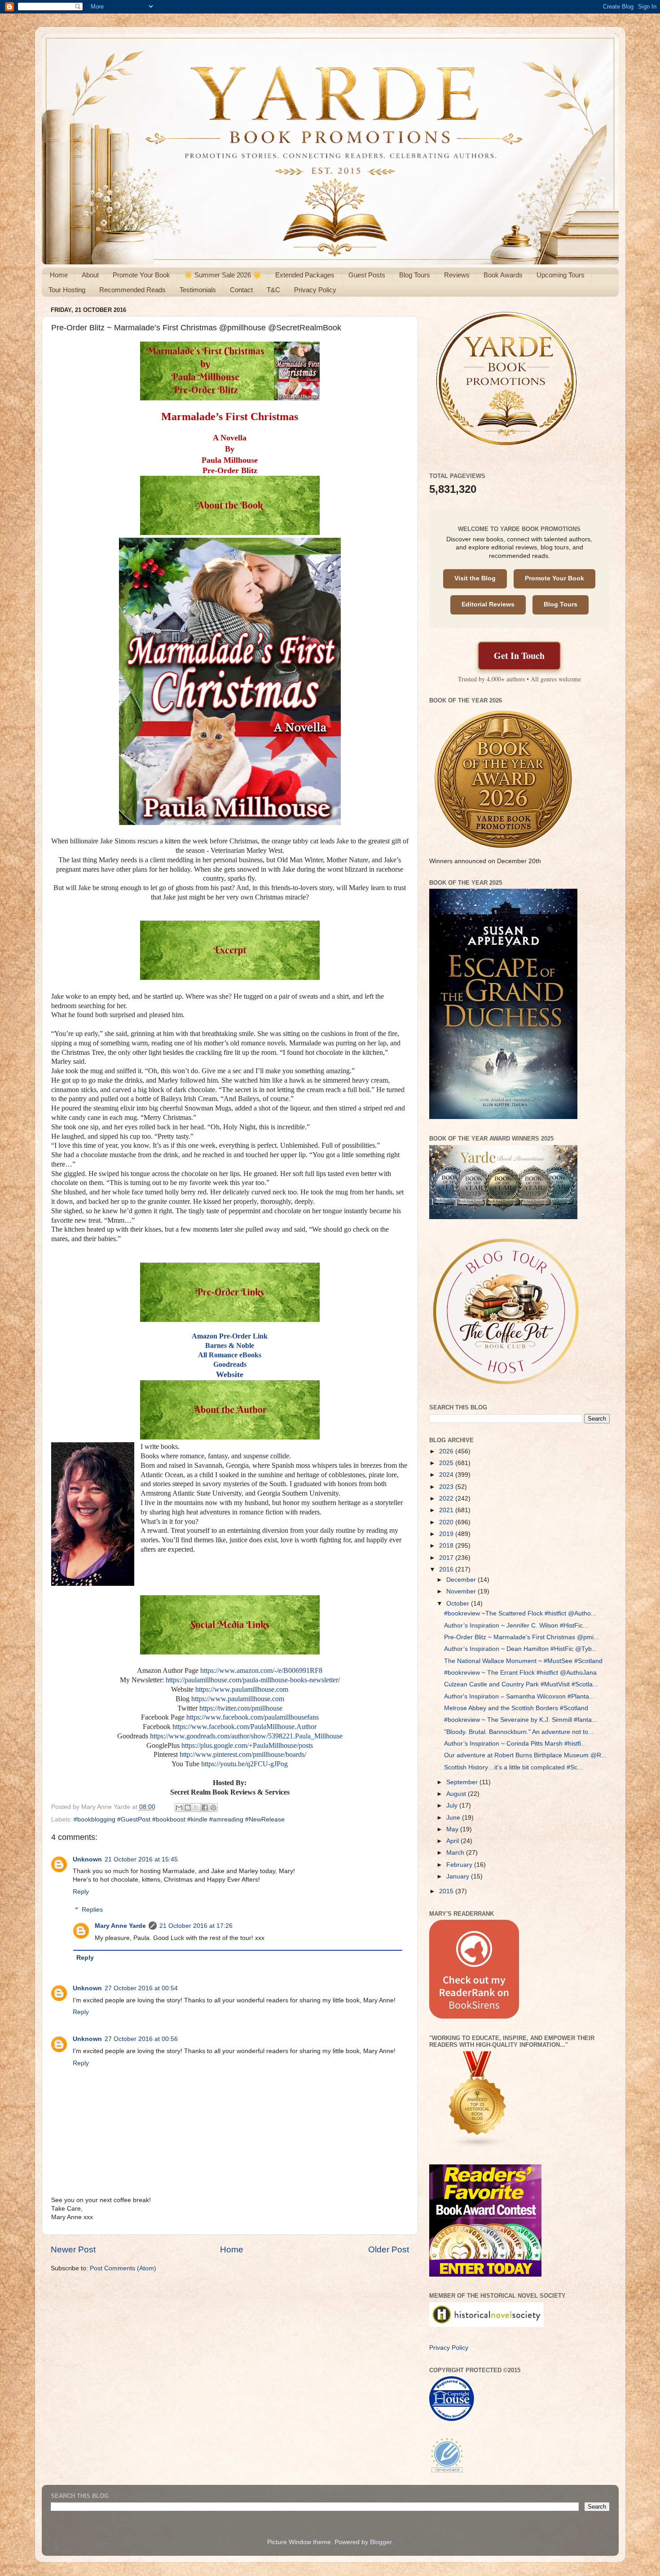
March (456, 1853)
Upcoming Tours (561, 275)
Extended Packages (305, 275)
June (454, 1818)
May (453, 1829)
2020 (447, 1522)
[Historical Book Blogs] (478, 2146)
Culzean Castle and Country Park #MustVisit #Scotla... (521, 1684)
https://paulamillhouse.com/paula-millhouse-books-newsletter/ (253, 1680)
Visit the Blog (475, 578)
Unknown (87, 1859)
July (453, 1806)
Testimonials (198, 290)
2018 (447, 1546)
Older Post (389, 2249)
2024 (447, 1475)
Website (230, 1374)
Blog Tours (415, 275)
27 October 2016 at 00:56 (141, 2039)
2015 (447, 1891)
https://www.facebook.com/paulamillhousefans (253, 1717)
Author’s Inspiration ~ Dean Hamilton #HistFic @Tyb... (521, 1649)
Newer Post (73, 2249)
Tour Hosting (67, 290)
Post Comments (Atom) (123, 2268)
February (460, 1865)
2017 (447, 1558)
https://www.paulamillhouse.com (242, 1689)
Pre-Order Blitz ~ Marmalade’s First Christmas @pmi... (521, 1637)
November (462, 1591)
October (459, 1604)
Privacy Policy (315, 290)
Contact (241, 290)
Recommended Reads (132, 290)
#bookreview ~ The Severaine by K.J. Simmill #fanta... (521, 1720)
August (457, 1794)
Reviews (457, 275)
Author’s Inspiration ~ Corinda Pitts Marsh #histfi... (515, 1744)
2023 (447, 1487)
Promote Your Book (141, 275)
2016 (447, 1569)
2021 (447, 1510)
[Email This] (179, 1808)
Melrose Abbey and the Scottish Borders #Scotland (516, 1708)
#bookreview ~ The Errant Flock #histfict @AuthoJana (520, 1673)
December (462, 1580)
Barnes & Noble (230, 1345)
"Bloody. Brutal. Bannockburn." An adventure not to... (519, 1732)
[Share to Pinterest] (213, 1808)
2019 (447, 1534)
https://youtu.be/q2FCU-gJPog (244, 1764)
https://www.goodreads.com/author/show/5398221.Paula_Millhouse (246, 1736)
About (90, 275)
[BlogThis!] (188, 1808)
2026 (447, 1451)
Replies (92, 1910)
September (463, 1782)
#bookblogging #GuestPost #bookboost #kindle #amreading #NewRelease (179, 1819)
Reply (81, 1892)
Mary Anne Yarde (120, 1926)
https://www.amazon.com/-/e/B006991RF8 (261, 1670)
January (459, 1876)
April (453, 1841)
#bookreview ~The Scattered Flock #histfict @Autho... (520, 1613)
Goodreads (230, 1364)
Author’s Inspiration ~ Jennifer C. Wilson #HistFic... (516, 1626)
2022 (447, 1499)
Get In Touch (519, 656)
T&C (273, 290)
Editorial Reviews (488, 604)
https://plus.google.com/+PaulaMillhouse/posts (247, 1745)
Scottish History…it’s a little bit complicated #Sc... (513, 1767)
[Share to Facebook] (205, 1808)
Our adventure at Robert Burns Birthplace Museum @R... (525, 1755)
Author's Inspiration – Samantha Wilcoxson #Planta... (519, 1696)
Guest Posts (367, 275)
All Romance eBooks (230, 1355)
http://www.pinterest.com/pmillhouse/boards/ (243, 1754)
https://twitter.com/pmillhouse (241, 1708)
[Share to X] (196, 1808)
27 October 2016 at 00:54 (141, 1988)
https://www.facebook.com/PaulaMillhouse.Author (244, 1727)
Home (59, 275)
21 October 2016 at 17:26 (196, 1926)
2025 (447, 1463)
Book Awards (503, 275)
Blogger (381, 2542)
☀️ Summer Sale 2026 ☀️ (223, 275)
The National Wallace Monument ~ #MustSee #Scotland (523, 1661)
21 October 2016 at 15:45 (141, 1859)
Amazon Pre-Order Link (230, 1336)
